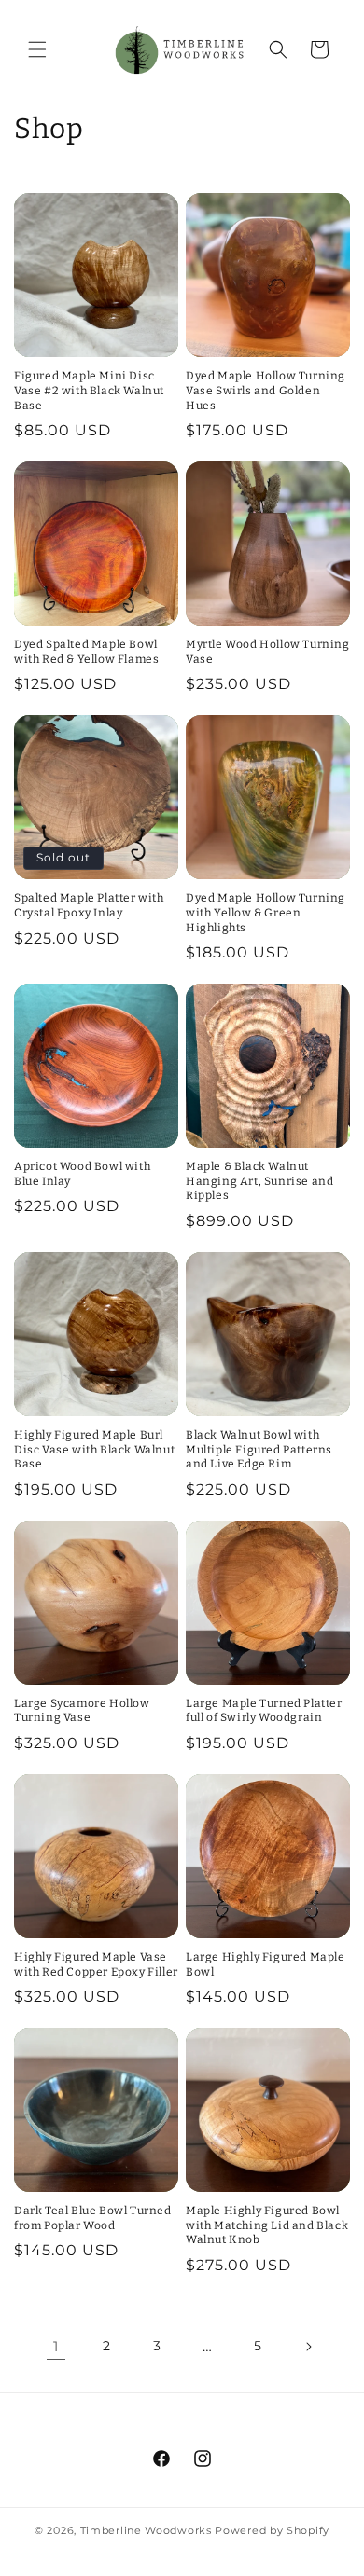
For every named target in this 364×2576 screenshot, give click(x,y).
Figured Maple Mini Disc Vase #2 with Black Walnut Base (89, 390)
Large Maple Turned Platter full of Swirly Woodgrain (264, 1711)
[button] (37, 49)
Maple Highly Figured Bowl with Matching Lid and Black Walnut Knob (267, 2225)
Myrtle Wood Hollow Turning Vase (268, 652)
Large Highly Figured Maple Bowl (266, 1964)
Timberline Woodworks (146, 2530)
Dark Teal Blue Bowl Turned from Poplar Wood (93, 2218)
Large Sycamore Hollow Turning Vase (82, 1711)
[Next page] (308, 2347)
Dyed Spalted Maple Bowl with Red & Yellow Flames (86, 652)
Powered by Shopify (272, 2530)
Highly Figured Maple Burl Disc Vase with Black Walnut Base (94, 1449)
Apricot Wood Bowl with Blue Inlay (82, 1174)
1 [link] (56, 2346)
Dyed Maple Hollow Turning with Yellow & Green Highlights (266, 912)
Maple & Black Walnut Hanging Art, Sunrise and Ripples (259, 1181)
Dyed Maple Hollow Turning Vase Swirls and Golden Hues (266, 390)
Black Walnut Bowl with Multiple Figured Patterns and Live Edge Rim (259, 1449)
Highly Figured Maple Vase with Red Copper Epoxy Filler (96, 1964)
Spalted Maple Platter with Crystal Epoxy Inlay (89, 905)
